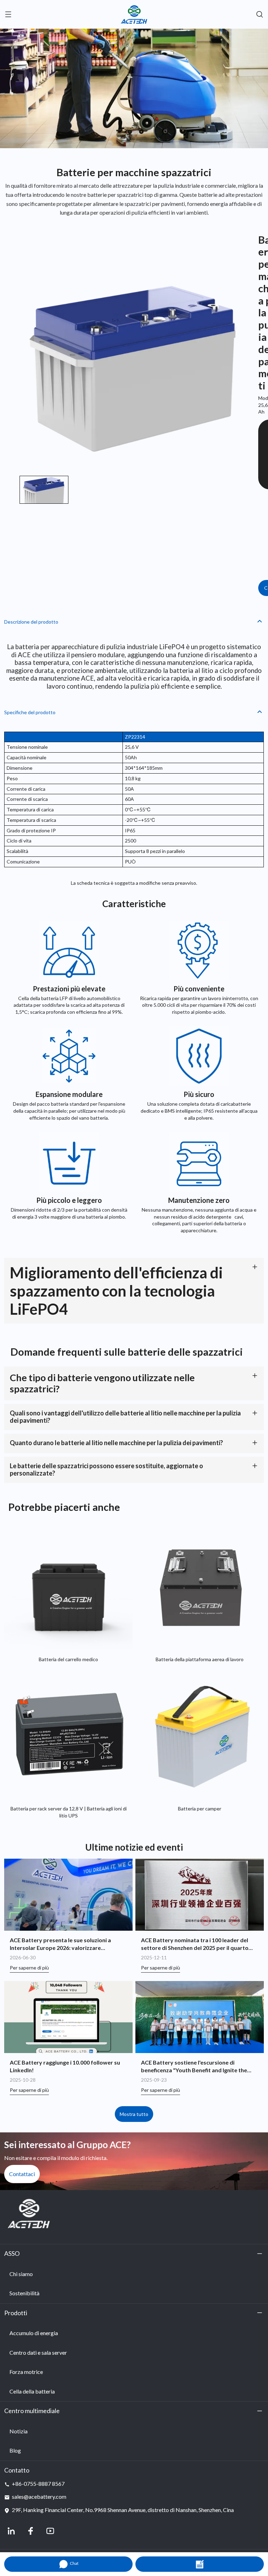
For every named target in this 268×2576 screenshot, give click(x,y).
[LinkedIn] (11, 2531)
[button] (44, 490)
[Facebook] (31, 2531)
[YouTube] (50, 2531)
